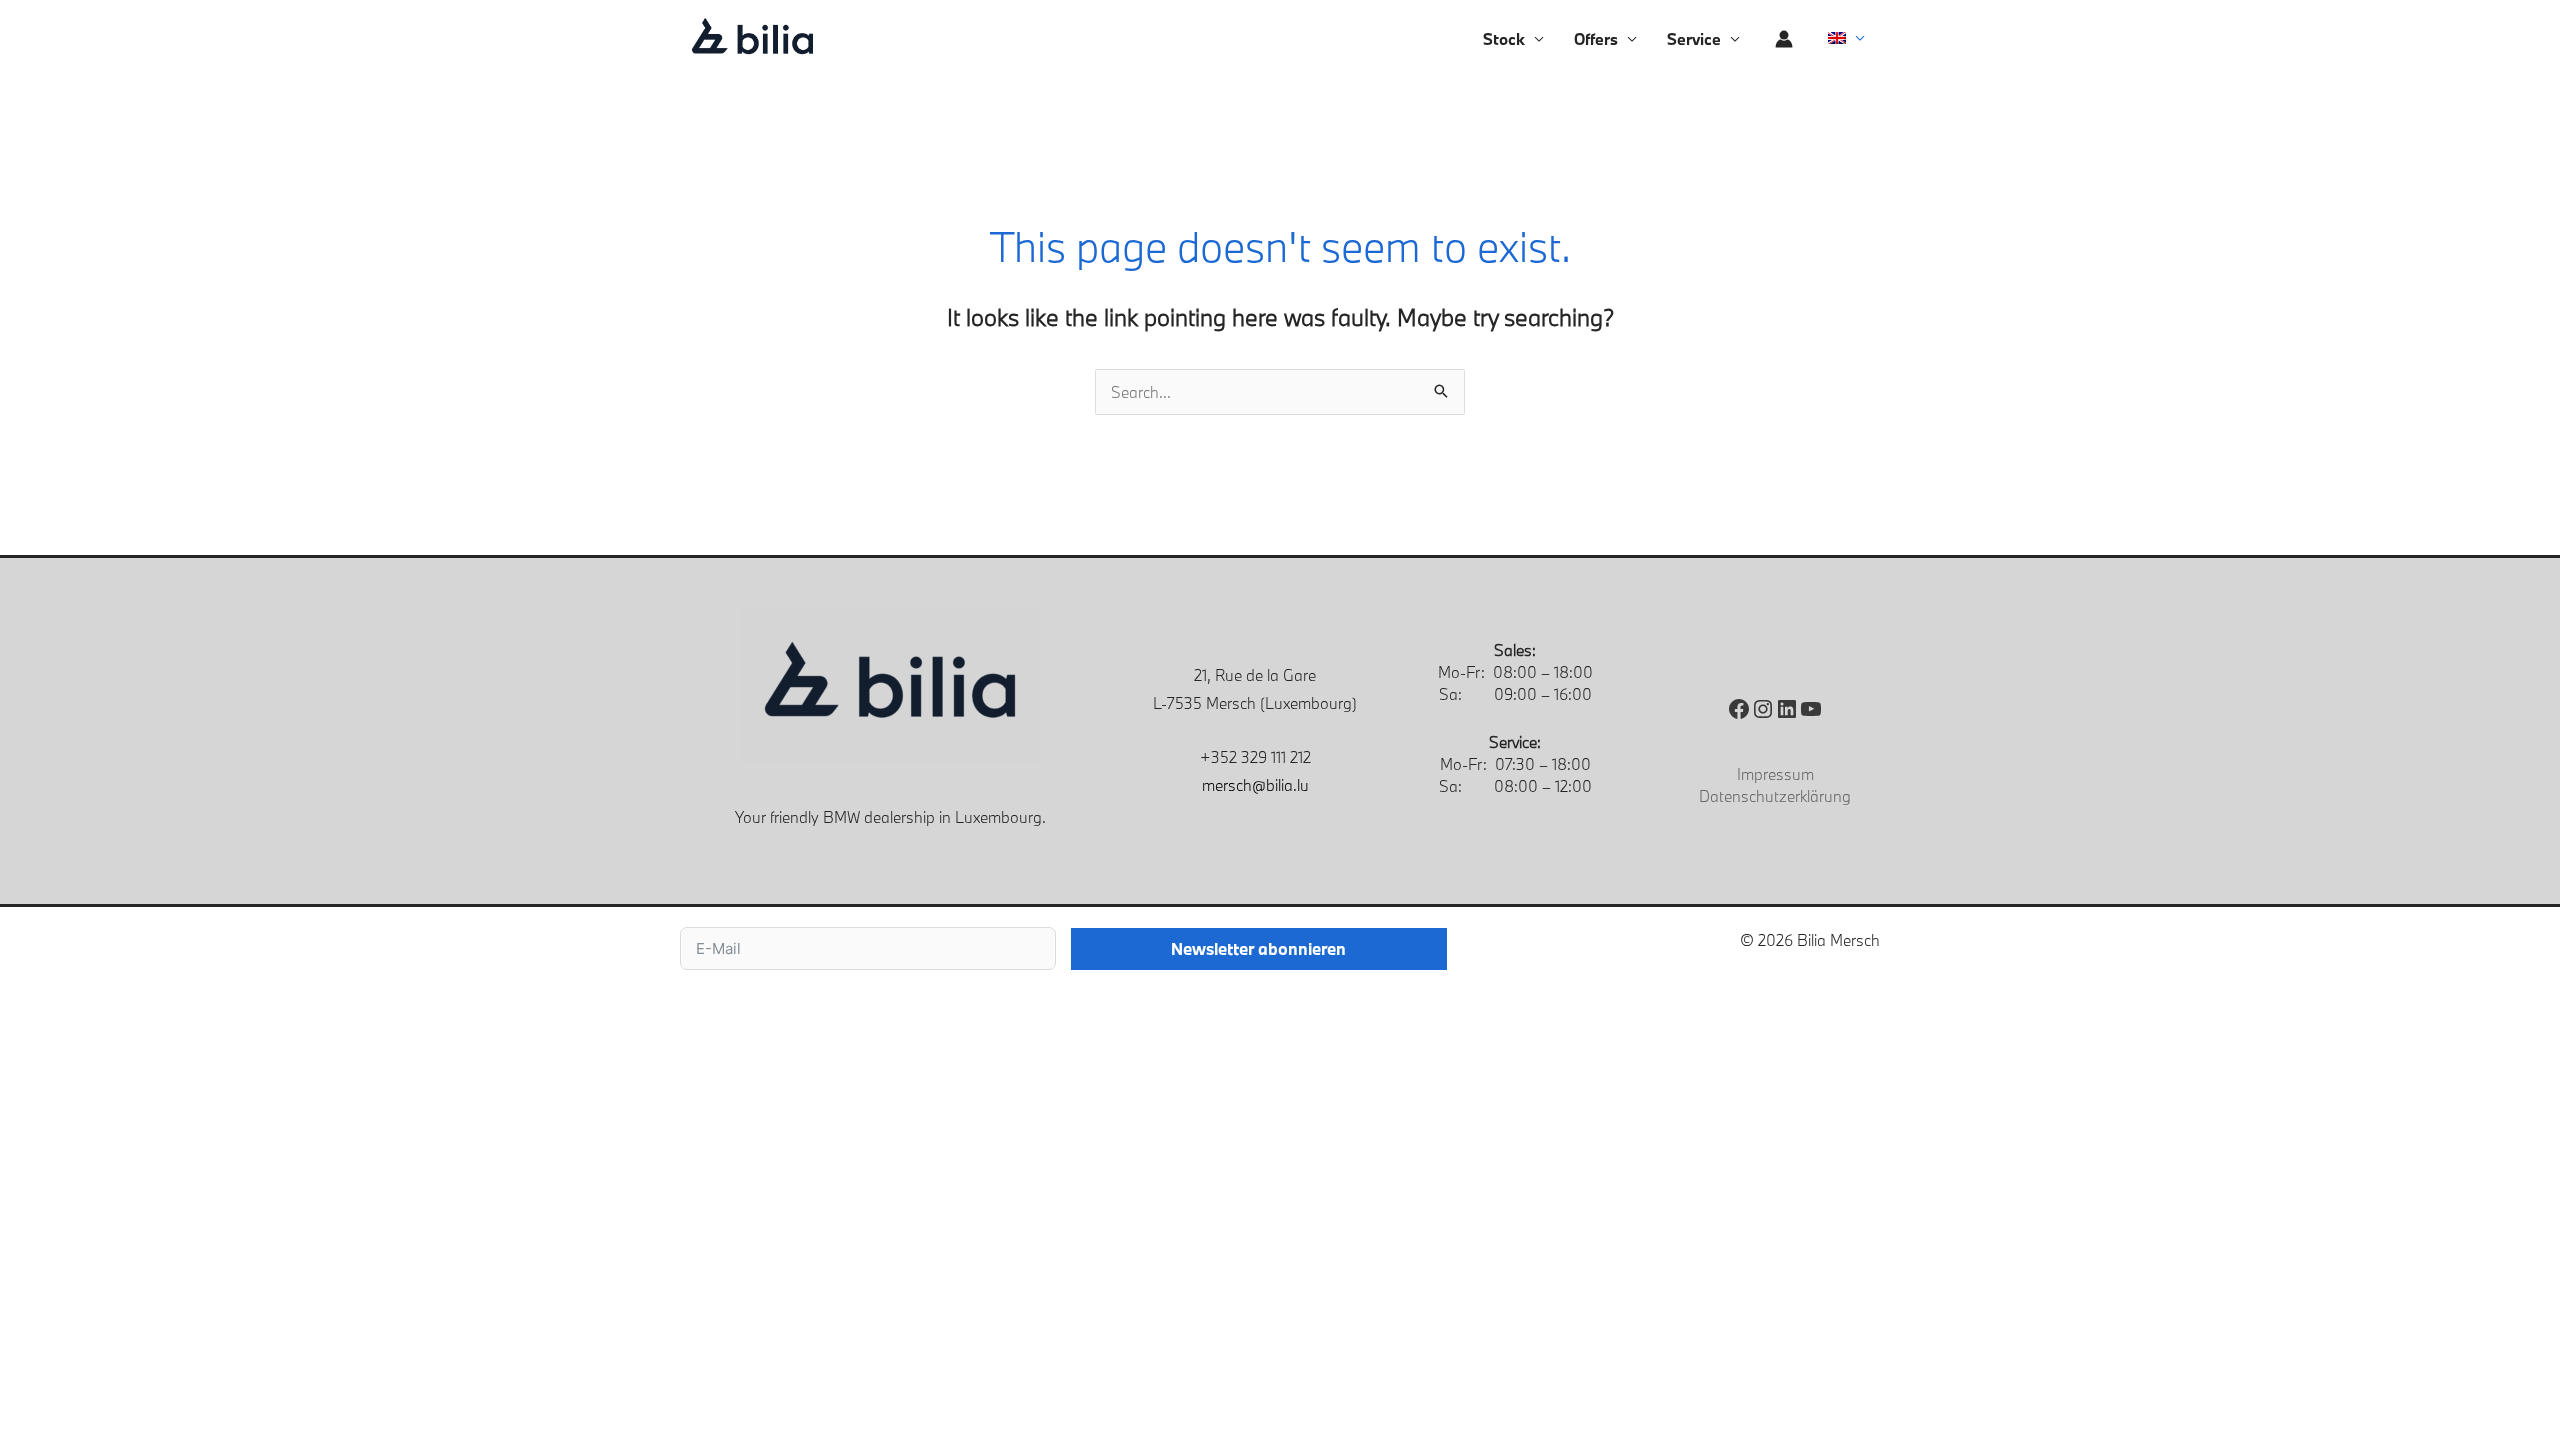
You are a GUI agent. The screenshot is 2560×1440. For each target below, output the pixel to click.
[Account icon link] (1784, 39)
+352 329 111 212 (1255, 757)
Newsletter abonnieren (1258, 948)
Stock (1504, 39)
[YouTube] (1811, 709)
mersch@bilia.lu (1255, 785)
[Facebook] (1739, 709)
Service (1694, 39)
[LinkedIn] (1787, 709)
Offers (1596, 39)
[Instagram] (1763, 709)
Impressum (1775, 774)
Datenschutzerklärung (1775, 796)
